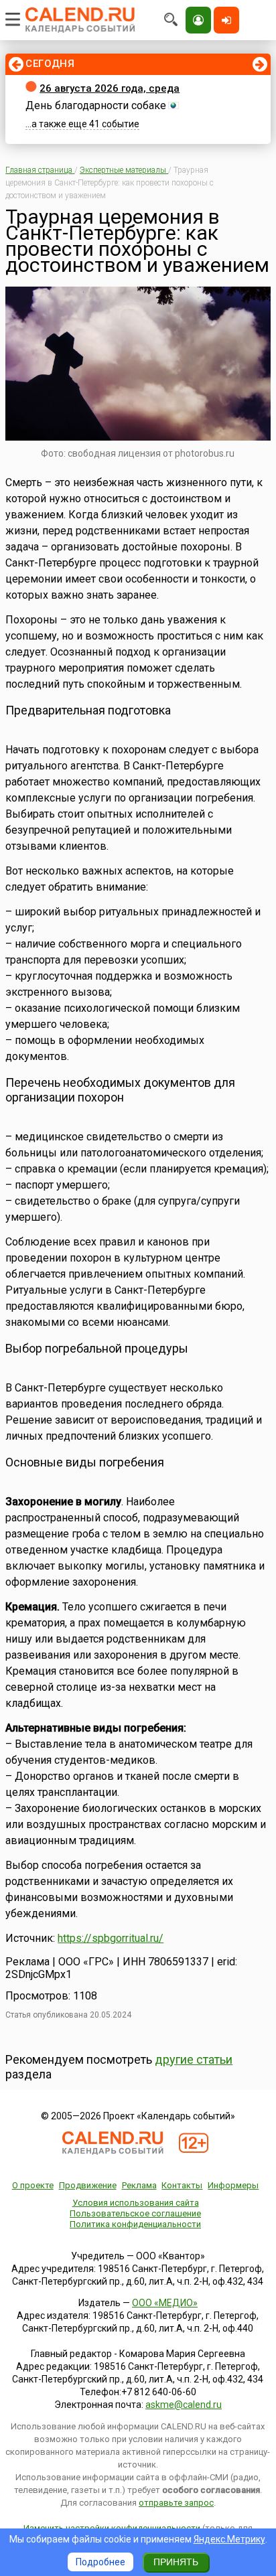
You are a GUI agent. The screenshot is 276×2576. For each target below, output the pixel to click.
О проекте (33, 2185)
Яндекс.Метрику (229, 2539)
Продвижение (88, 2185)
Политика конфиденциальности (135, 2224)
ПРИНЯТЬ (176, 2562)
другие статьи (194, 2059)
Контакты (182, 2185)
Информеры (233, 2185)
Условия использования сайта (136, 2203)
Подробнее (100, 2562)
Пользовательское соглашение (135, 2213)
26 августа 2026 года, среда (110, 88)
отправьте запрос (176, 2503)
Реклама (139, 2185)
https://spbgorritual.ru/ (111, 1938)
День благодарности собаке (96, 105)
